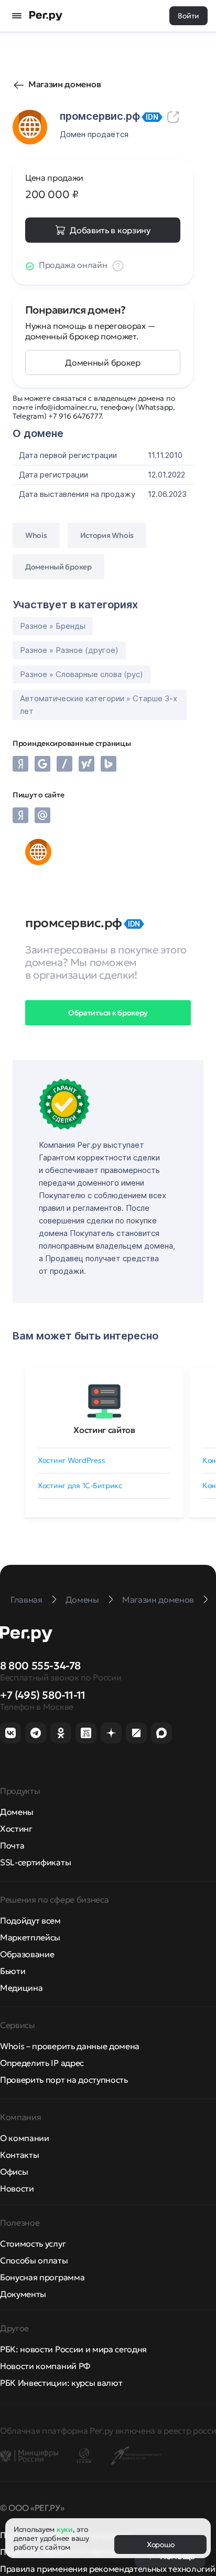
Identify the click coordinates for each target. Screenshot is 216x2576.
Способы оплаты (34, 2260)
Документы (23, 2294)
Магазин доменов (64, 84)
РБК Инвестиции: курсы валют (61, 2383)
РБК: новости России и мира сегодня (73, 2349)
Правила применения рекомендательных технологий (107, 2569)
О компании (25, 2138)
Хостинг (16, 1829)
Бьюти (13, 1971)
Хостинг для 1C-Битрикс (80, 1486)
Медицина (21, 1988)
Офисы (14, 2172)
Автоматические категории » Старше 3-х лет (99, 705)
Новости (17, 2188)
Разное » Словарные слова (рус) (82, 674)
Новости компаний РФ (45, 2366)
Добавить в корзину (110, 230)
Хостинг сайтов (104, 1430)
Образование (27, 1954)
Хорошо (160, 2544)
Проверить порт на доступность (64, 2080)
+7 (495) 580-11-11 (43, 1695)
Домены (17, 1812)
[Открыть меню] (17, 16)
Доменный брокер (102, 362)
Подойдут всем (30, 1920)
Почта (12, 1845)
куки (65, 2529)
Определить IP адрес (42, 2063)
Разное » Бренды (53, 626)
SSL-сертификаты (35, 1862)
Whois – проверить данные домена (70, 2046)
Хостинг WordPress (71, 1460)
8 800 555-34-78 (40, 1666)
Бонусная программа (42, 2277)
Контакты (19, 2155)
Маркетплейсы (30, 1937)
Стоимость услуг (33, 2243)
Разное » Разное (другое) (69, 650)
